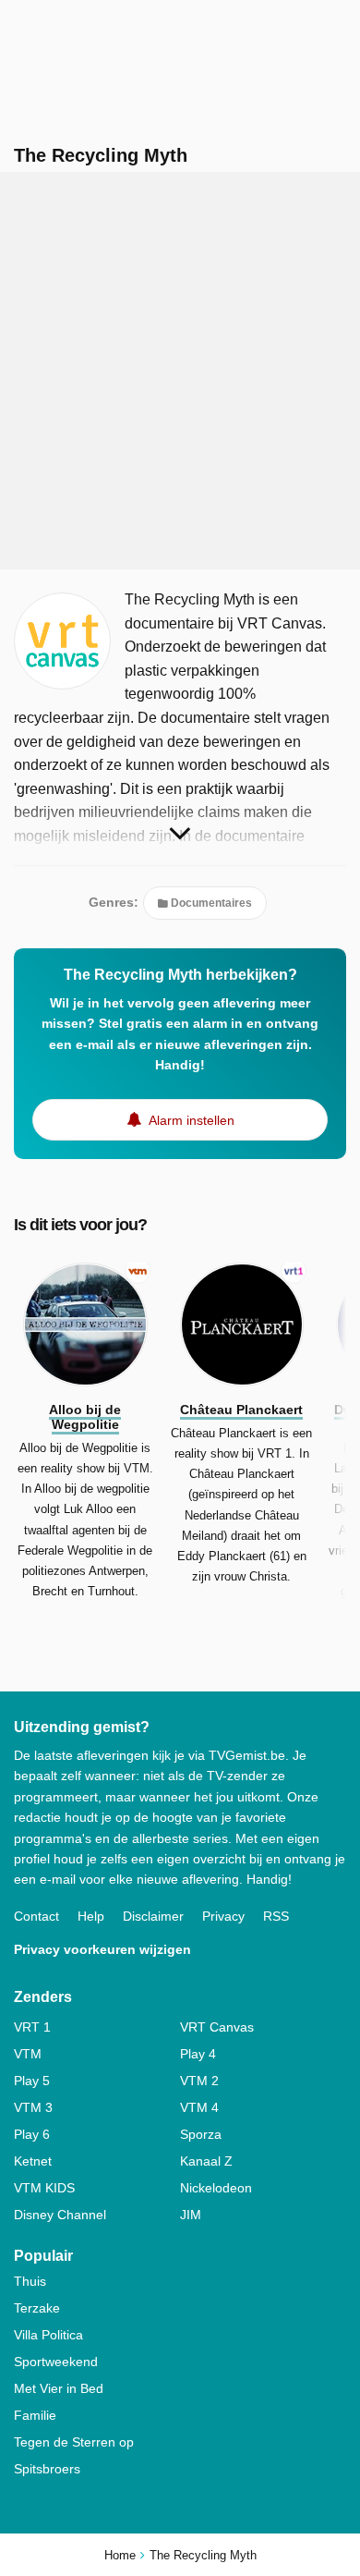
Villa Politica (48, 2335)
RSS (276, 1916)
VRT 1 (32, 2027)
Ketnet (33, 2161)
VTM (28, 2054)
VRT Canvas (217, 2027)
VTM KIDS (44, 2188)
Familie (35, 2415)
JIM (191, 2215)
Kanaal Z (206, 2161)
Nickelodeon (216, 2188)
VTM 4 (199, 2107)
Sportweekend (56, 2362)
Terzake (37, 2308)
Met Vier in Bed (59, 2388)
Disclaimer (153, 1916)
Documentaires (210, 903)
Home (120, 2555)
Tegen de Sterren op (74, 2442)
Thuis (30, 2281)
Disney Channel (60, 2215)
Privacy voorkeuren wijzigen (102, 1949)
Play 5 (32, 2081)
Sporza (201, 2134)
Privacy (223, 1916)
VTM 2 (199, 2081)
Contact (36, 1916)
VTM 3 (33, 2107)
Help (91, 1916)
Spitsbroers (47, 2469)
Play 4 (198, 2054)
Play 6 (32, 2134)
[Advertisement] (180, 371)
